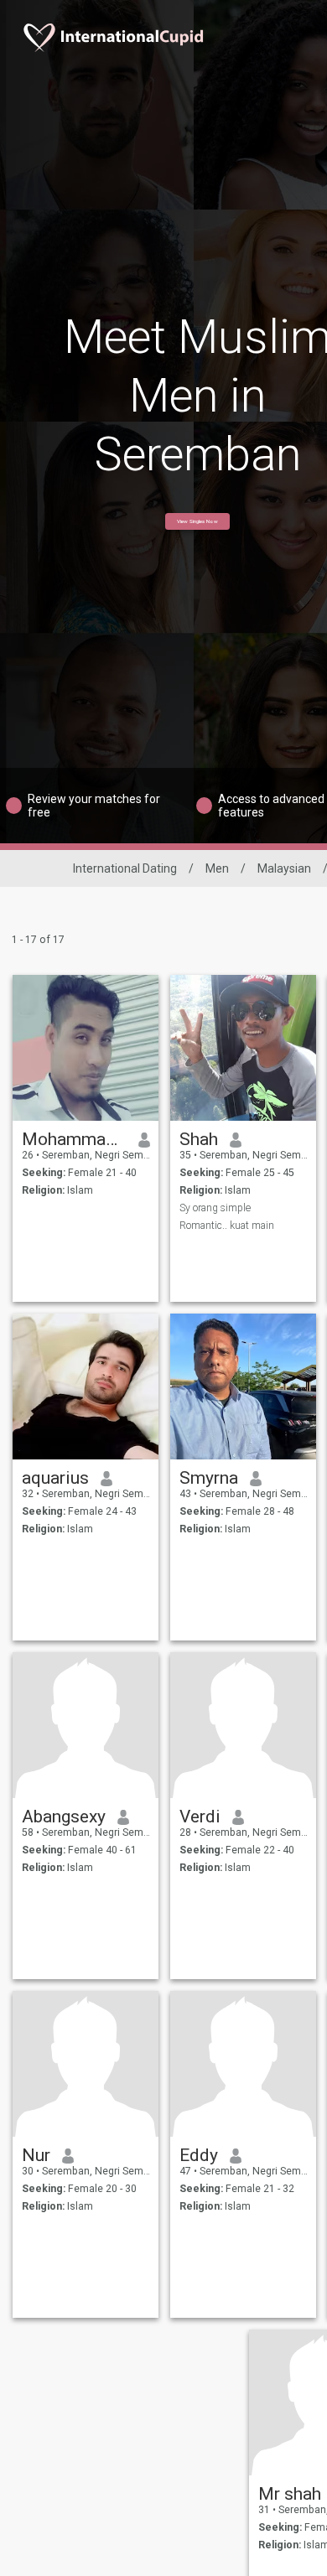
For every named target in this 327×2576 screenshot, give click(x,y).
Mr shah (290, 2494)
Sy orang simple (215, 1208)
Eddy (199, 2155)
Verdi (200, 1817)
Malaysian (284, 868)
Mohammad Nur (74, 1139)
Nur (36, 2155)
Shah (199, 1139)
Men (217, 868)
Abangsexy (64, 1817)
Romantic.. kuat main (227, 1226)
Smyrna (209, 1478)
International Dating (125, 868)
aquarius (55, 1478)
